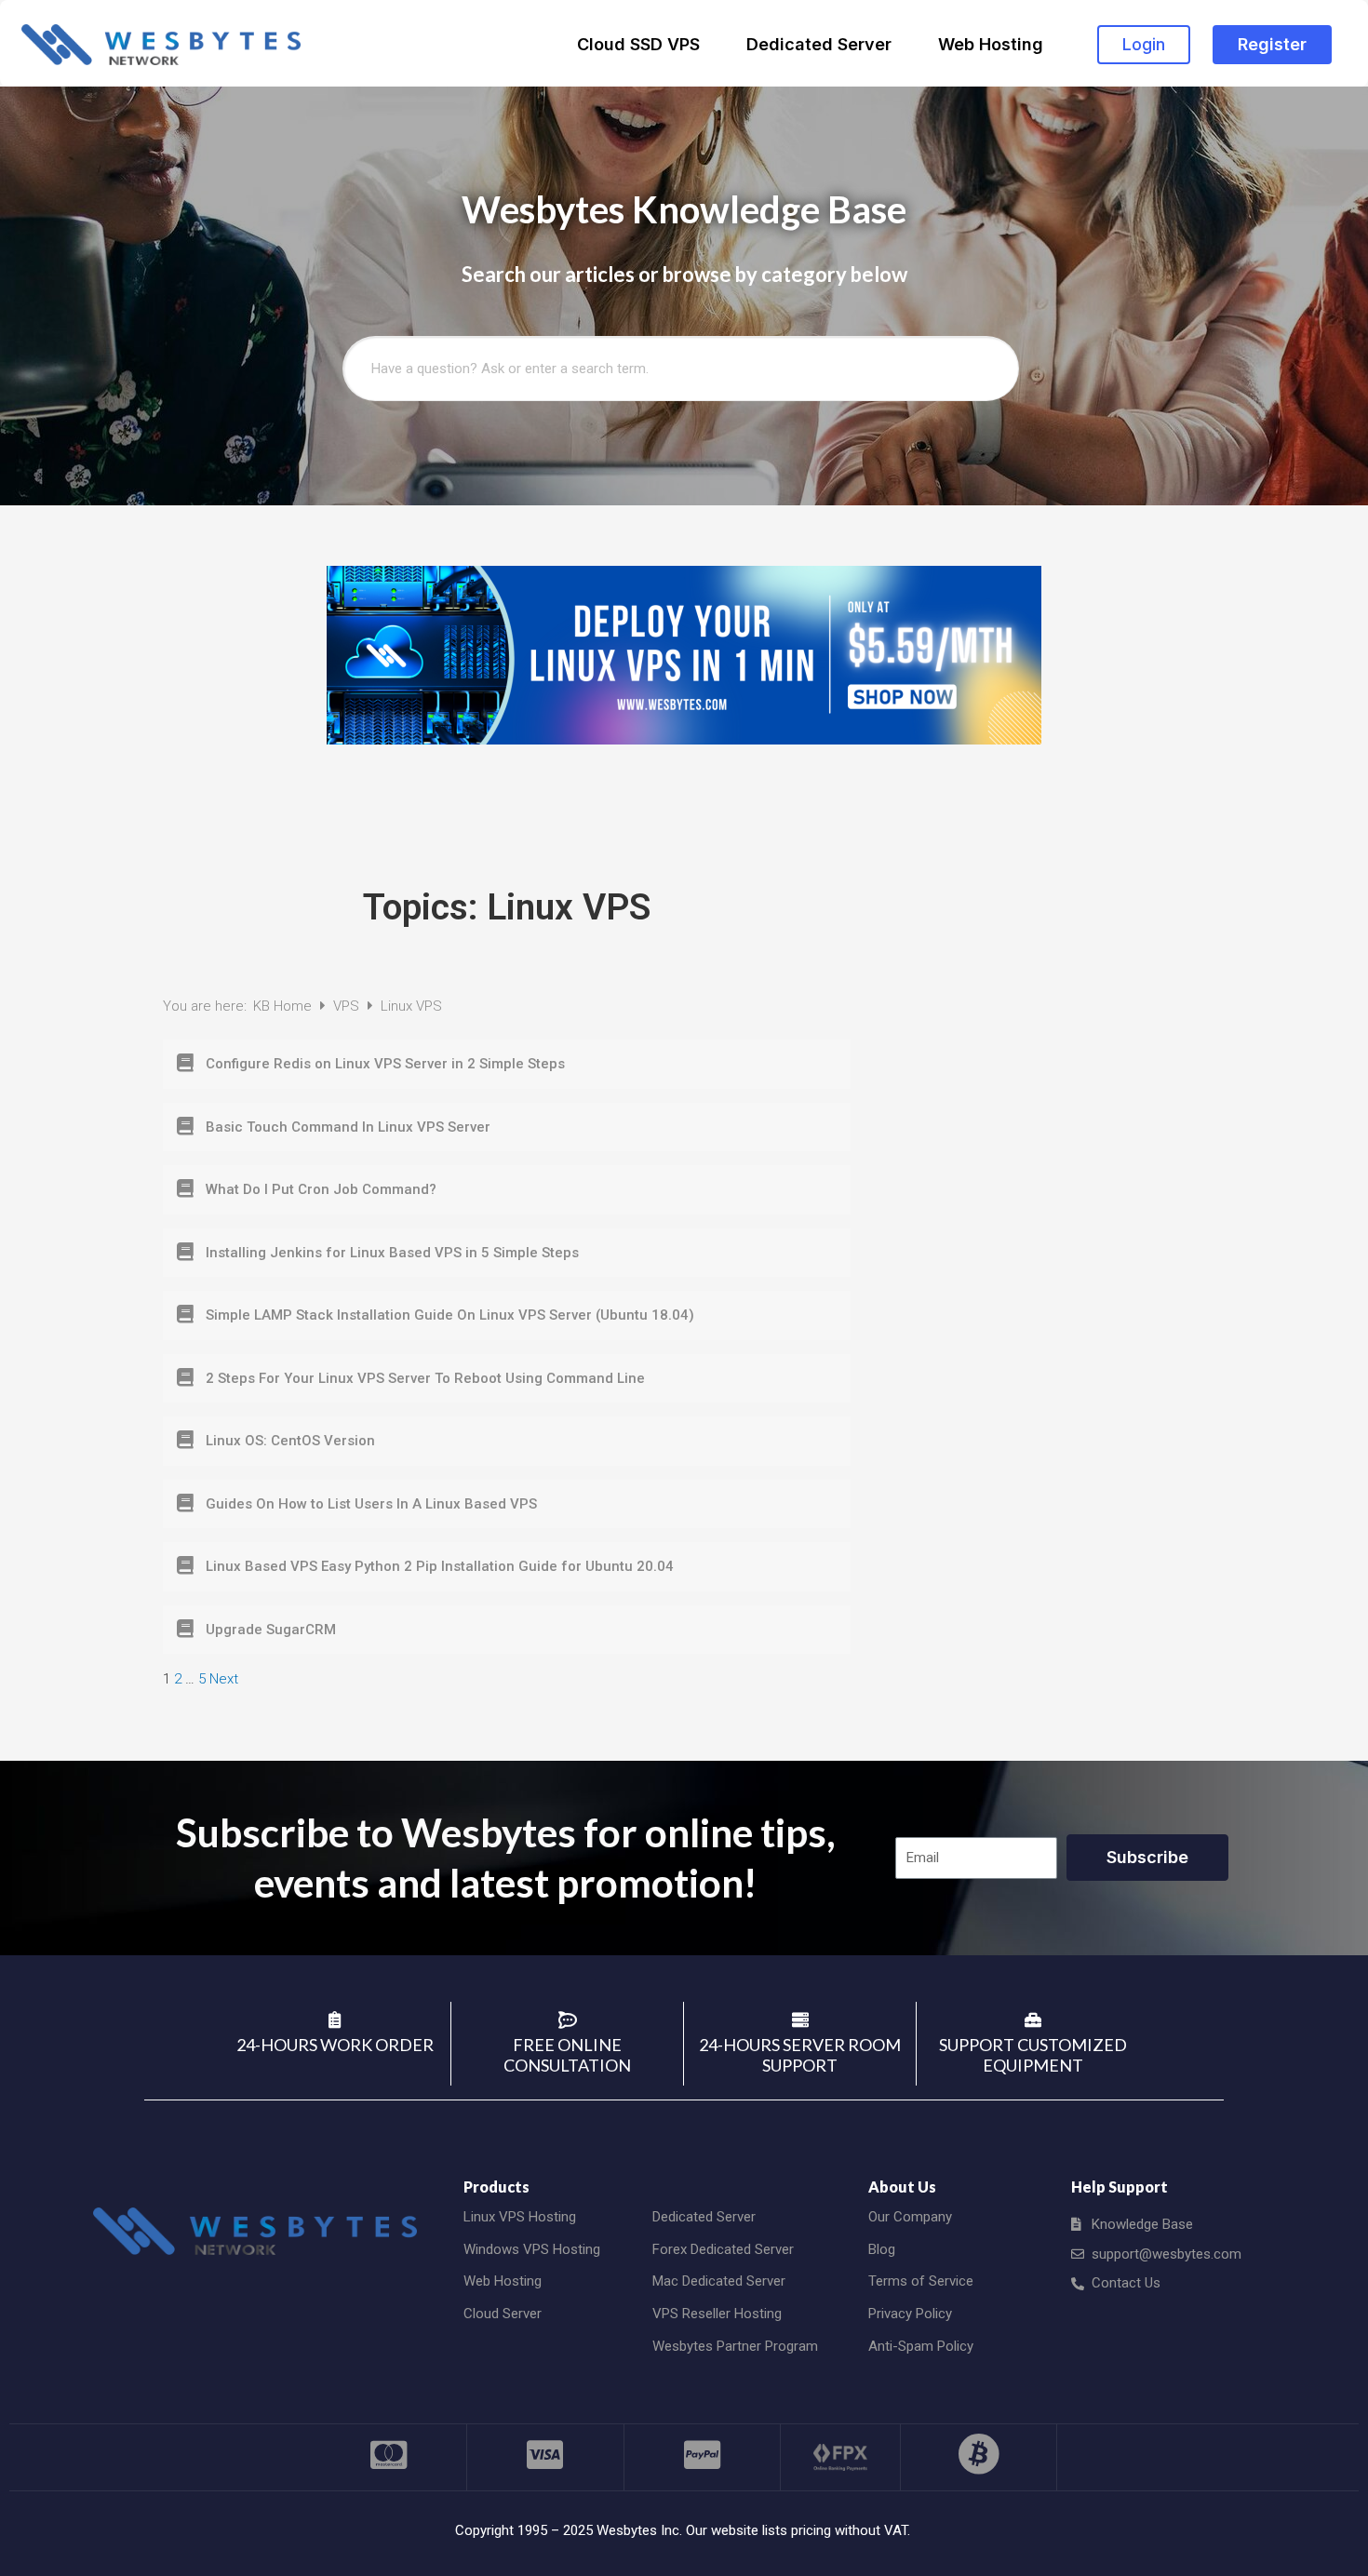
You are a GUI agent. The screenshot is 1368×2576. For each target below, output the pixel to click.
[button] (1144, 45)
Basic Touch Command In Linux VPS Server (348, 1127)
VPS (348, 1006)
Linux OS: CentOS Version (290, 1441)
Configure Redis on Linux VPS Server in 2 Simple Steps (385, 1064)
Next (224, 1679)
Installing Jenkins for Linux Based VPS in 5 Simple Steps (392, 1253)
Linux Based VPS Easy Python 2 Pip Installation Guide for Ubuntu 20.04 (440, 1566)
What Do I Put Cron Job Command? (321, 1189)
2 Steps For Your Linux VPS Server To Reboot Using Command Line (425, 1378)
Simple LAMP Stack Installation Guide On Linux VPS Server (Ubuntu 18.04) (450, 1315)
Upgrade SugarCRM (271, 1630)
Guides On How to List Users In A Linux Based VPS (371, 1504)
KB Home (284, 1006)
